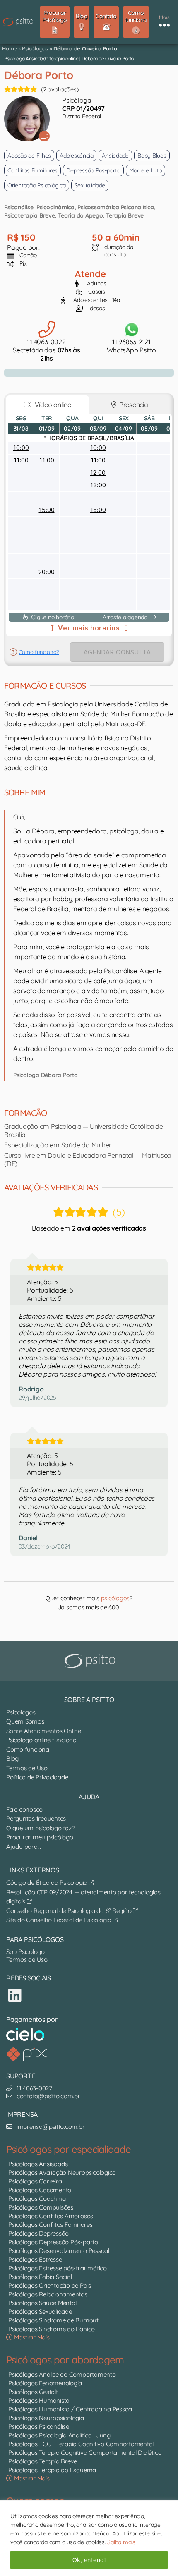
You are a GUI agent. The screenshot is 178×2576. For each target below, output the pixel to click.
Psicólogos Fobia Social (40, 2277)
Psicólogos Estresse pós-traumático (58, 2268)
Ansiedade (115, 156)
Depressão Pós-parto (93, 170)
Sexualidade (90, 185)
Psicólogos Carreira (35, 2181)
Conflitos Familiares (32, 170)
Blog (12, 1758)
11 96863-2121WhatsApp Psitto (131, 346)
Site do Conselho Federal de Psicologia (60, 1920)
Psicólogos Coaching (37, 2199)
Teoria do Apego (80, 215)
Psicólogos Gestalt (33, 2392)
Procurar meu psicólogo (40, 1837)
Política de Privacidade (37, 1777)
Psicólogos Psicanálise (39, 2426)
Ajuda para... (24, 1847)
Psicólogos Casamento (40, 2190)
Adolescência (76, 156)
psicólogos (115, 1598)
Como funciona (28, 1749)
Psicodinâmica (55, 207)
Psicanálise (19, 207)
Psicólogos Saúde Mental (42, 2303)
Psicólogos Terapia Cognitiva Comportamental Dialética (85, 2453)
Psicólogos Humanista (39, 2400)
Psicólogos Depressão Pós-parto (53, 2242)
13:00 (98, 485)
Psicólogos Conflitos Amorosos (51, 2216)
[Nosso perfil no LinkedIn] (15, 1995)
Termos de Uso (27, 1768)
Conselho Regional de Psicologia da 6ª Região (70, 1911)
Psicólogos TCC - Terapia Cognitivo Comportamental (81, 2444)
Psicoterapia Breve (30, 215)
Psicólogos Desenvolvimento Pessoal (59, 2251)
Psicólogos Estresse (35, 2259)
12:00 (98, 473)
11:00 (21, 460)
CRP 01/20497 (83, 108)
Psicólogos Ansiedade (38, 2164)
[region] (89, 2538)
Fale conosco (24, 1809)
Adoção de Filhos (29, 156)
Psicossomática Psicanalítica (115, 207)
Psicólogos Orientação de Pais (50, 2285)
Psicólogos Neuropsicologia (46, 2418)
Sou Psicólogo (25, 1952)
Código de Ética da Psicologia (48, 1883)
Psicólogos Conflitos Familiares (51, 2225)
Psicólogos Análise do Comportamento (62, 2374)
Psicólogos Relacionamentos (48, 2294)
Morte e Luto (146, 170)
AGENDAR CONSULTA (117, 652)
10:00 (21, 448)
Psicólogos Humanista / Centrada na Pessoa (70, 2409)
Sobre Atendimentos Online (44, 1731)
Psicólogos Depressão (38, 2233)
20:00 (47, 572)
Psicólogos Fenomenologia (45, 2383)
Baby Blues (152, 156)
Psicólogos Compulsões (41, 2207)
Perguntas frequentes (36, 1818)
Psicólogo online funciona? (43, 1740)
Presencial (133, 405)
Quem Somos (25, 1721)
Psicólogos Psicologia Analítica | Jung (59, 2435)
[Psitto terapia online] (91, 1661)
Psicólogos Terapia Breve (43, 2461)
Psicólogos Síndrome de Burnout (53, 2320)
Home (9, 48)
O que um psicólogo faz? (40, 1828)
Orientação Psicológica (37, 185)
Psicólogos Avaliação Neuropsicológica (62, 2173)
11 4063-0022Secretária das (47, 350)
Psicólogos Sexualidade (40, 2311)
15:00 (47, 510)
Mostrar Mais (31, 2337)
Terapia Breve (125, 215)
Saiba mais (121, 2542)
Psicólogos (35, 48)
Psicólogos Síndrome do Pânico (52, 2329)
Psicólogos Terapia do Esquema (52, 2470)
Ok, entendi (89, 2560)
